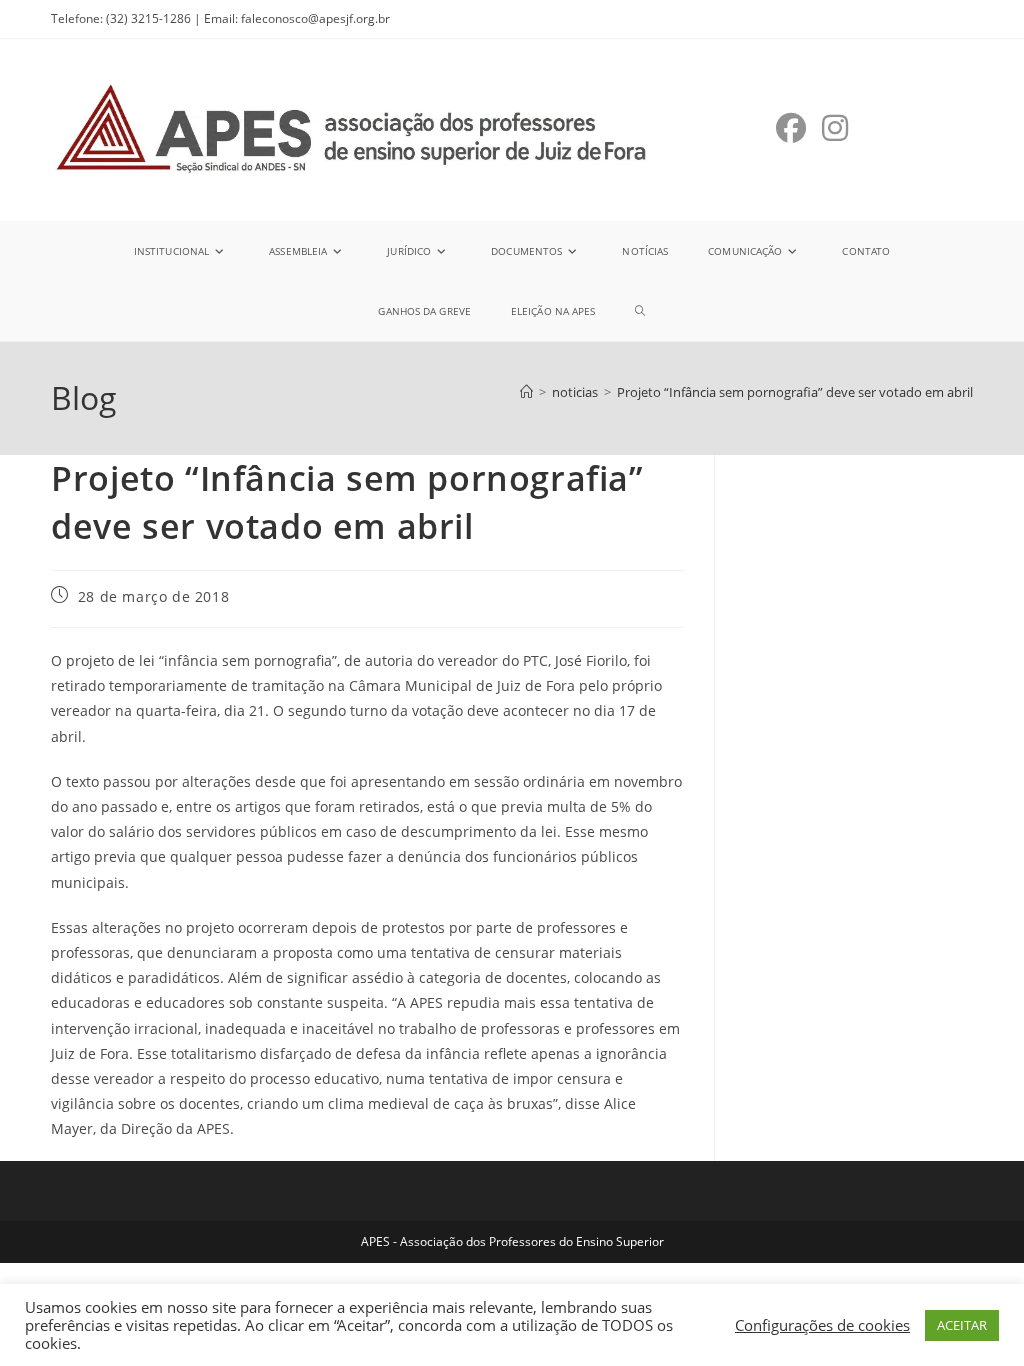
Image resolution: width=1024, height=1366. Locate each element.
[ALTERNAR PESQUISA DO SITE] (640, 311)
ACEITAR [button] (962, 1325)
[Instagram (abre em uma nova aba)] (835, 128)
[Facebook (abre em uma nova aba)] (791, 128)
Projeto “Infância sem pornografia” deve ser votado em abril (795, 392)
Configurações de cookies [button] (822, 1325)
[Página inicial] (526, 392)
